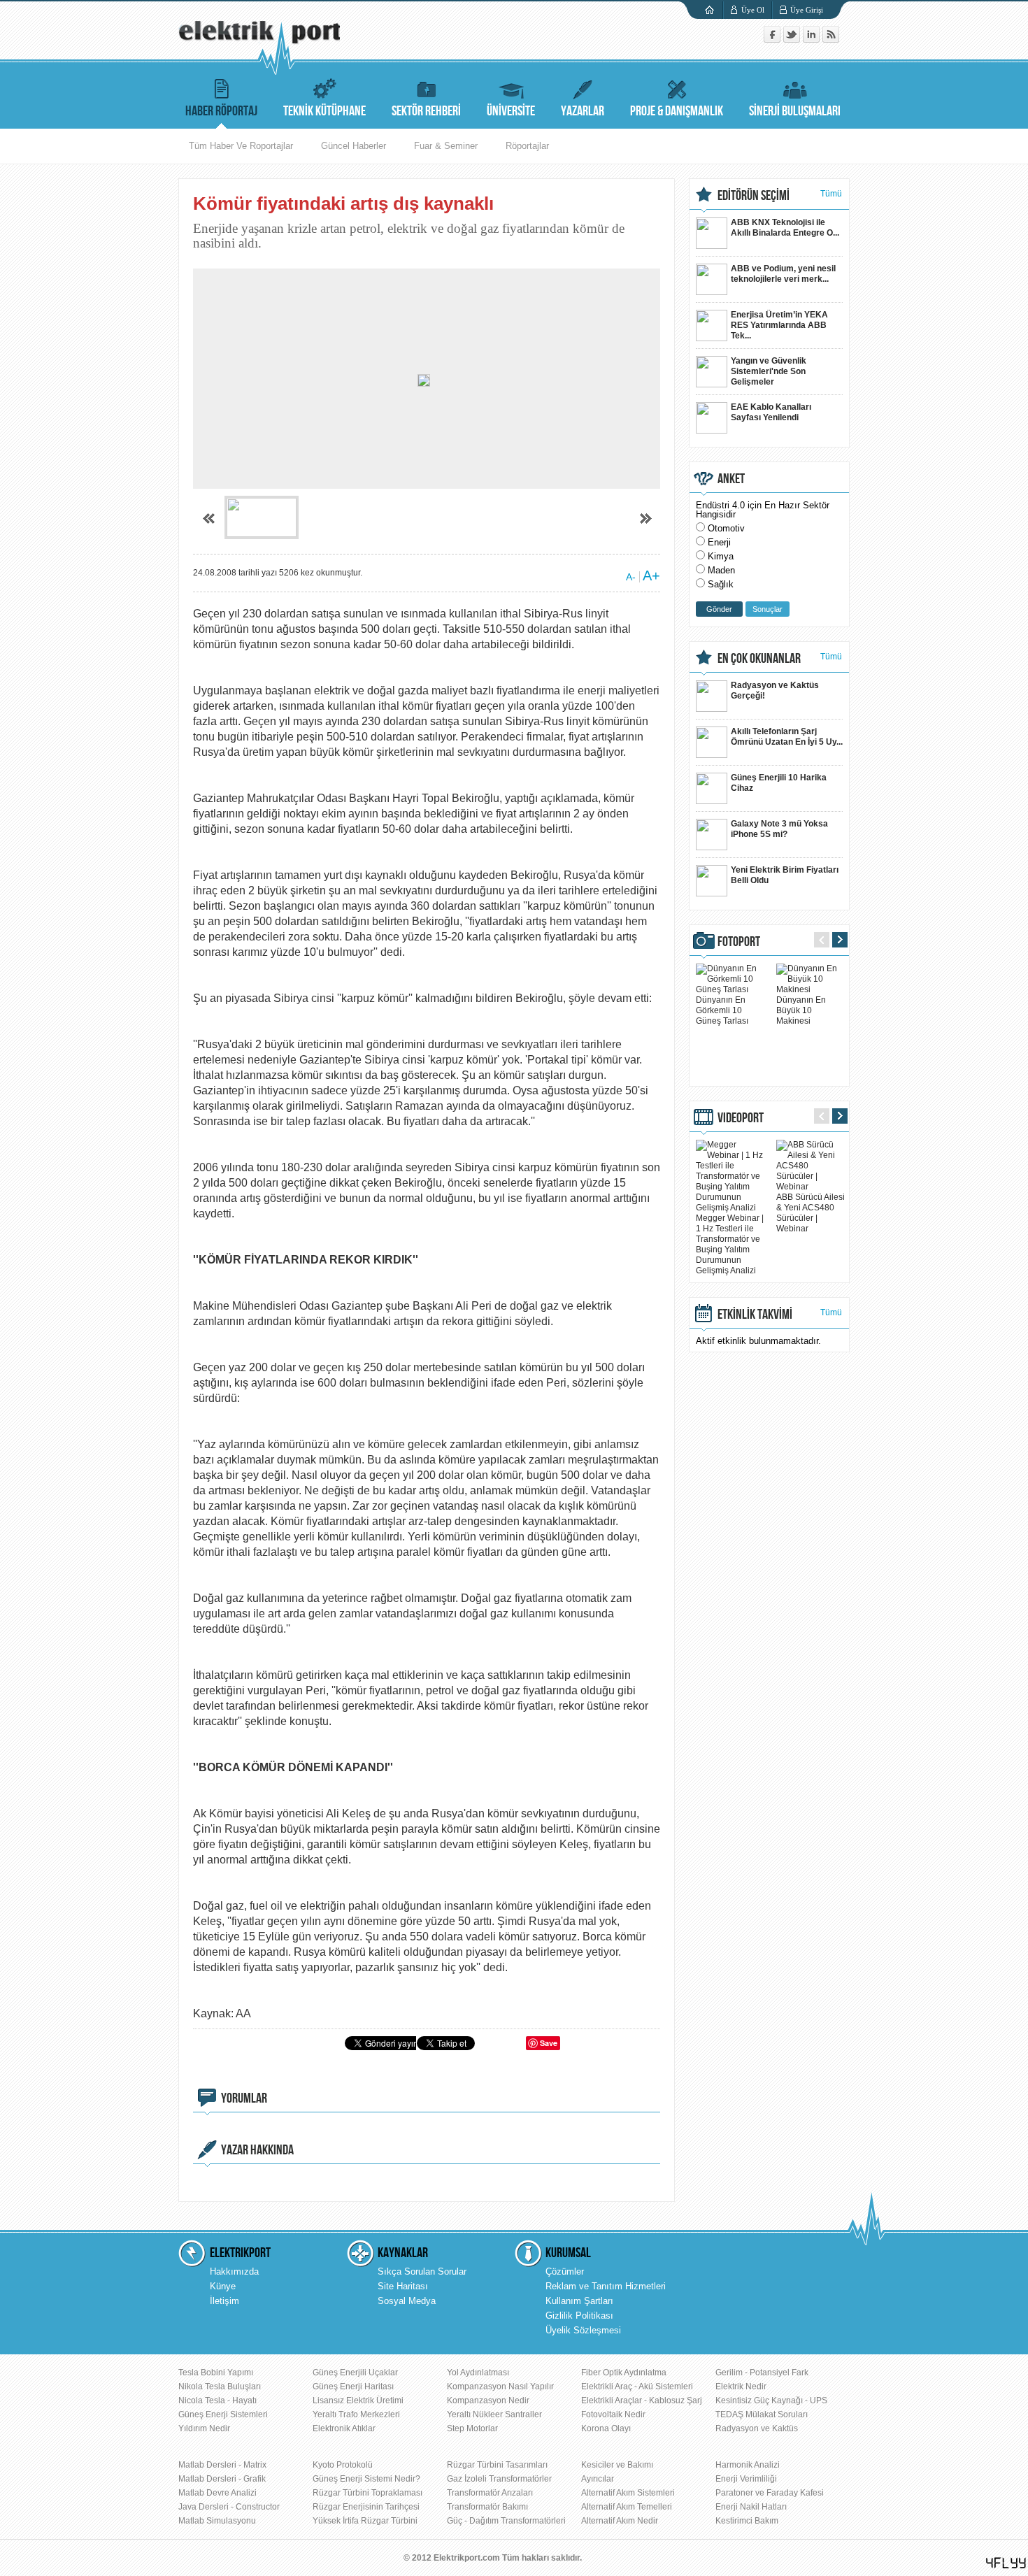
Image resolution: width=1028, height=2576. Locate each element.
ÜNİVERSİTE (511, 111)
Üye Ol (753, 10)
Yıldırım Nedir (204, 2428)
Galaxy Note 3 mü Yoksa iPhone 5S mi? (779, 829)
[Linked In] (813, 40)
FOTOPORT (739, 942)
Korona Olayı (606, 2428)
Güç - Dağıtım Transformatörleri (506, 2521)
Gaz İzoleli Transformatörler (499, 2479)
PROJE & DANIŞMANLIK (677, 111)
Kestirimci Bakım (747, 2521)
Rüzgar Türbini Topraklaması (367, 2493)
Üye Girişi (807, 10)
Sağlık (721, 584)
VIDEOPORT (741, 1118)
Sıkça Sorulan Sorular (422, 2271)
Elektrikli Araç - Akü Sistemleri (637, 2387)
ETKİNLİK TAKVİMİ (755, 1315)
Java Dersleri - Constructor (229, 2507)
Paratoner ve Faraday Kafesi (770, 2493)
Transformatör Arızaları (490, 2493)
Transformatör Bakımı (487, 2507)
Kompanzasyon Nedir (488, 2400)
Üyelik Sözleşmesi (583, 2330)
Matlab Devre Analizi (217, 2493)
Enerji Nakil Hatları (751, 2507)
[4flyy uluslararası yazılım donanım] (1006, 2563)
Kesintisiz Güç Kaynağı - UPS (771, 2400)
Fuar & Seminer (446, 146)
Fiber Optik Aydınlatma (624, 2373)
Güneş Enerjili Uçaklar (355, 2373)
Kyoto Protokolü (343, 2465)
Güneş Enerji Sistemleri (223, 2414)
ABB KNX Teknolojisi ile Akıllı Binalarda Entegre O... (785, 228)
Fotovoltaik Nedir (613, 2414)
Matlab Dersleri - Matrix (222, 2465)
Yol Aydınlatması (478, 2373)
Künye (223, 2286)
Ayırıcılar (598, 2479)
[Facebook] (773, 40)
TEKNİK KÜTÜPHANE (324, 111)
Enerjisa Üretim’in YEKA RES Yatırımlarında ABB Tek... (779, 325)
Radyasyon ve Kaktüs (757, 2428)
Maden (721, 570)
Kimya (721, 556)
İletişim (224, 2301)
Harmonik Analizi (748, 2465)
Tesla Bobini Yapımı (216, 2373)
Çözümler (565, 2271)
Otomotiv (726, 528)
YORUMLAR (244, 2098)
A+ (651, 575)
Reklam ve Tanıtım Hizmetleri (606, 2286)
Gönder (719, 609)
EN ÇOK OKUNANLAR (759, 659)
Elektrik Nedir (741, 2387)
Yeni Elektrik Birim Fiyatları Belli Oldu (785, 875)
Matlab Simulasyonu (217, 2521)
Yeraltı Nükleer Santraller (494, 2414)
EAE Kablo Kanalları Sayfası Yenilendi (771, 412)
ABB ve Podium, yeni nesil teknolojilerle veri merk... (783, 274)
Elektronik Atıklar (344, 2428)
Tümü (831, 194)
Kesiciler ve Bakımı (617, 2465)
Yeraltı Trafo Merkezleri (356, 2414)
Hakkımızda (234, 2271)
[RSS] (831, 40)
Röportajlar (527, 146)
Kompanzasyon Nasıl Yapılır (500, 2387)
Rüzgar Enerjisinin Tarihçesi (366, 2507)
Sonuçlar (768, 609)
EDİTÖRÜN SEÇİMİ (754, 196)
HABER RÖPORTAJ (221, 111)
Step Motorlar (472, 2428)
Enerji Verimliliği (746, 2479)
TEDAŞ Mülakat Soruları (762, 2414)
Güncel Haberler (354, 146)
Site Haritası (403, 2286)
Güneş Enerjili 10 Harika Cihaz (779, 783)
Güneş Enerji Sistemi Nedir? (366, 2479)
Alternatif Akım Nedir (620, 2521)
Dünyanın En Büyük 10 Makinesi (801, 1010)
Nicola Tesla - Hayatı (217, 2400)
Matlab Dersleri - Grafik (222, 2479)
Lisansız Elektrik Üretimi (358, 2400)
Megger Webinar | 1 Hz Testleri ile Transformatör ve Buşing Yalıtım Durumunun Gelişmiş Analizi (730, 1244)
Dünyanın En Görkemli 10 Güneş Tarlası (722, 1010)
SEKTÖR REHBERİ (426, 111)
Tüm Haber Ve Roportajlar (241, 146)
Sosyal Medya (407, 2301)
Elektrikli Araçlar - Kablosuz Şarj (642, 2400)
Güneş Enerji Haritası (353, 2387)
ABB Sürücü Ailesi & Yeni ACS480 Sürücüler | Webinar (811, 1213)
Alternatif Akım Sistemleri (628, 2493)
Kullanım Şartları (579, 2301)
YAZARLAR (583, 111)
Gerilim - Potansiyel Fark (762, 2373)
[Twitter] (793, 40)
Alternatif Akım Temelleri (627, 2507)
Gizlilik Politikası (579, 2316)
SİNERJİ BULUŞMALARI (795, 111)
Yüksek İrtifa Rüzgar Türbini (365, 2521)
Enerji (719, 542)
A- (631, 577)
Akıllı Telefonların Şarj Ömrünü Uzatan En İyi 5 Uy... (787, 737)
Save (549, 2043)
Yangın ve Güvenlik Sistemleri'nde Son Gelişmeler (769, 371)
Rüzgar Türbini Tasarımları (497, 2465)
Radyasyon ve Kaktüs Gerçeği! (775, 690)
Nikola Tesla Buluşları (220, 2387)
